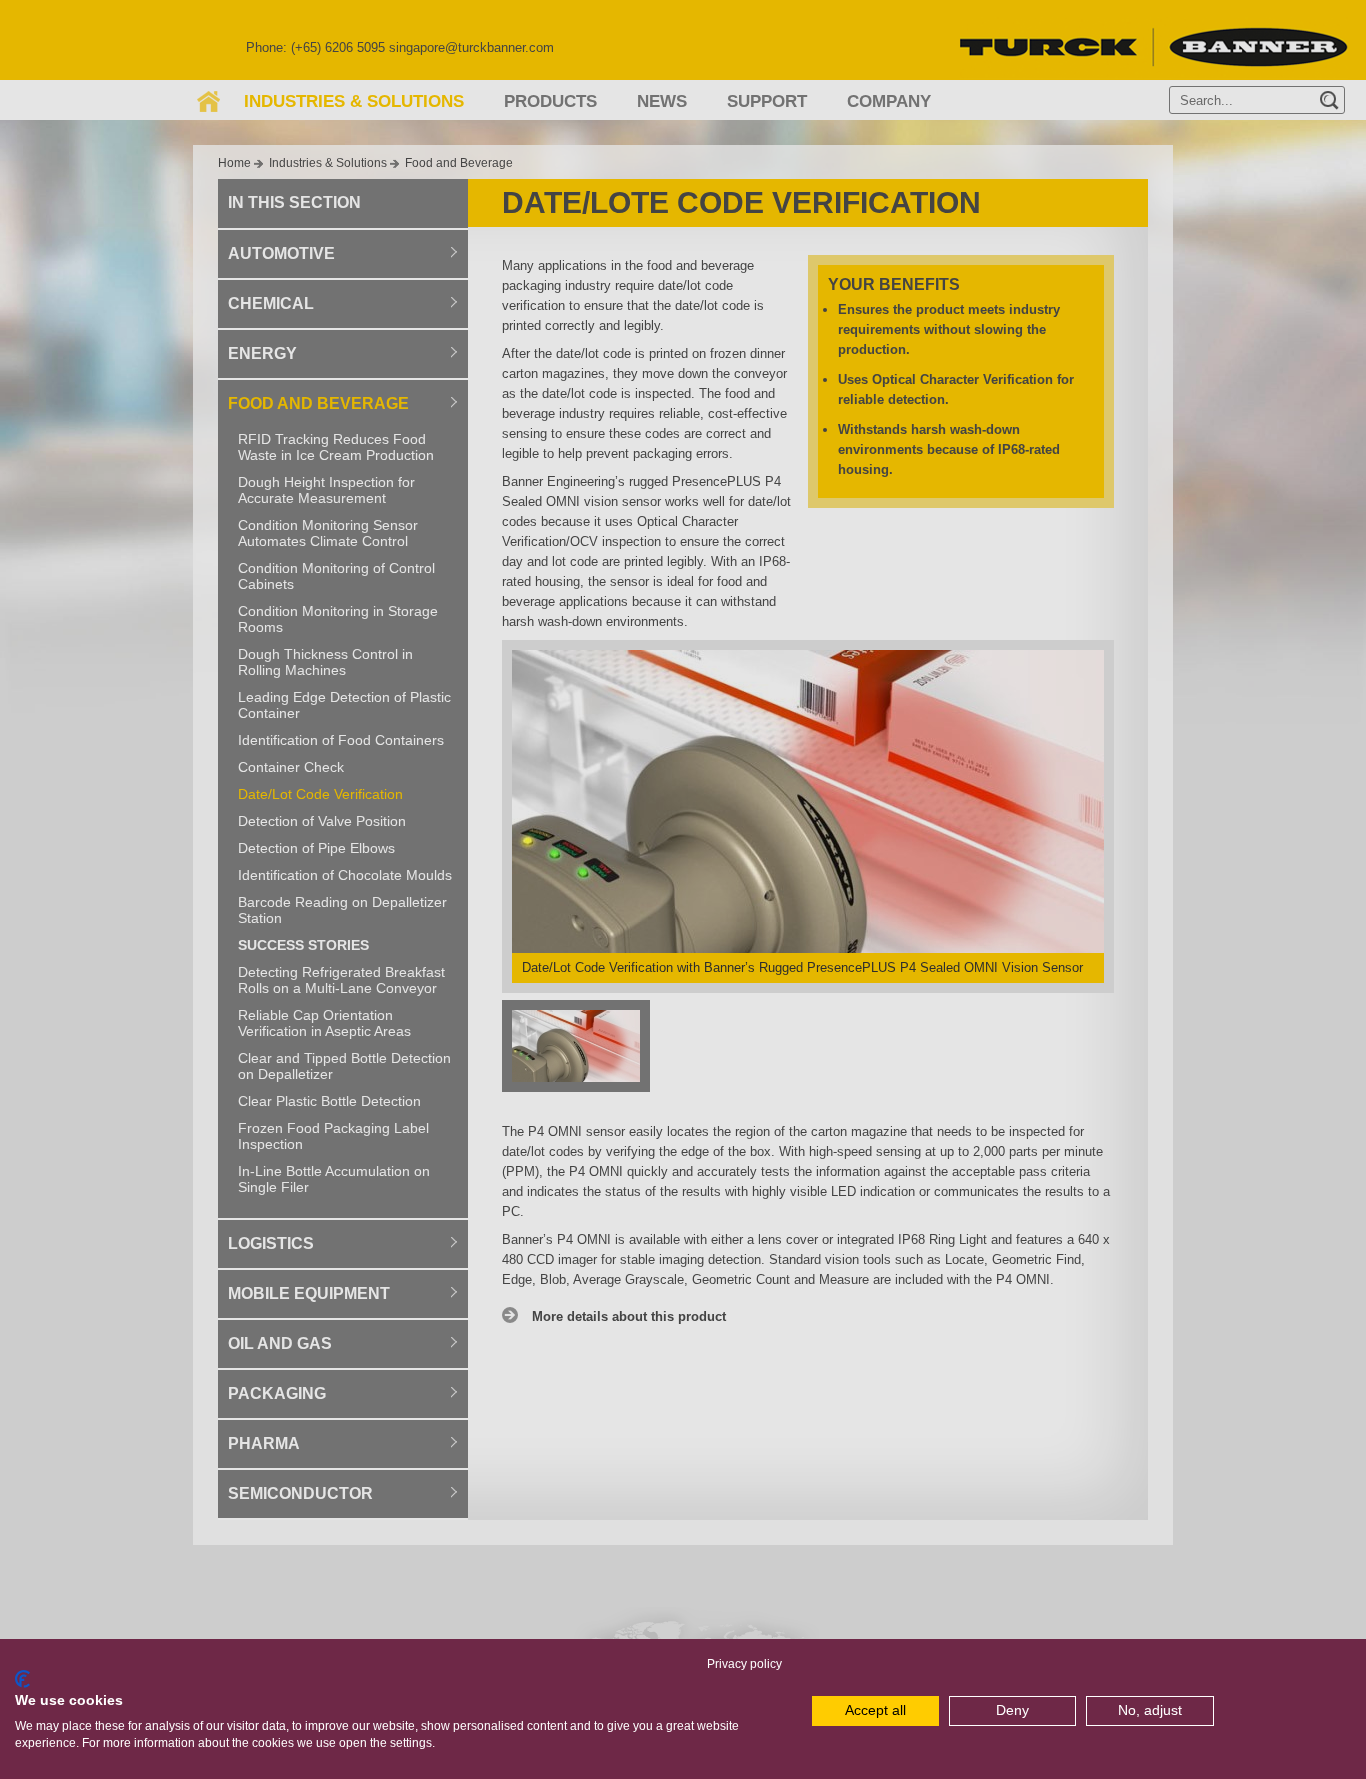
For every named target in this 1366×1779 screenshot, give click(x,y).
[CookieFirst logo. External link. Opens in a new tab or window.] (22, 1679)
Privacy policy (744, 1664)
